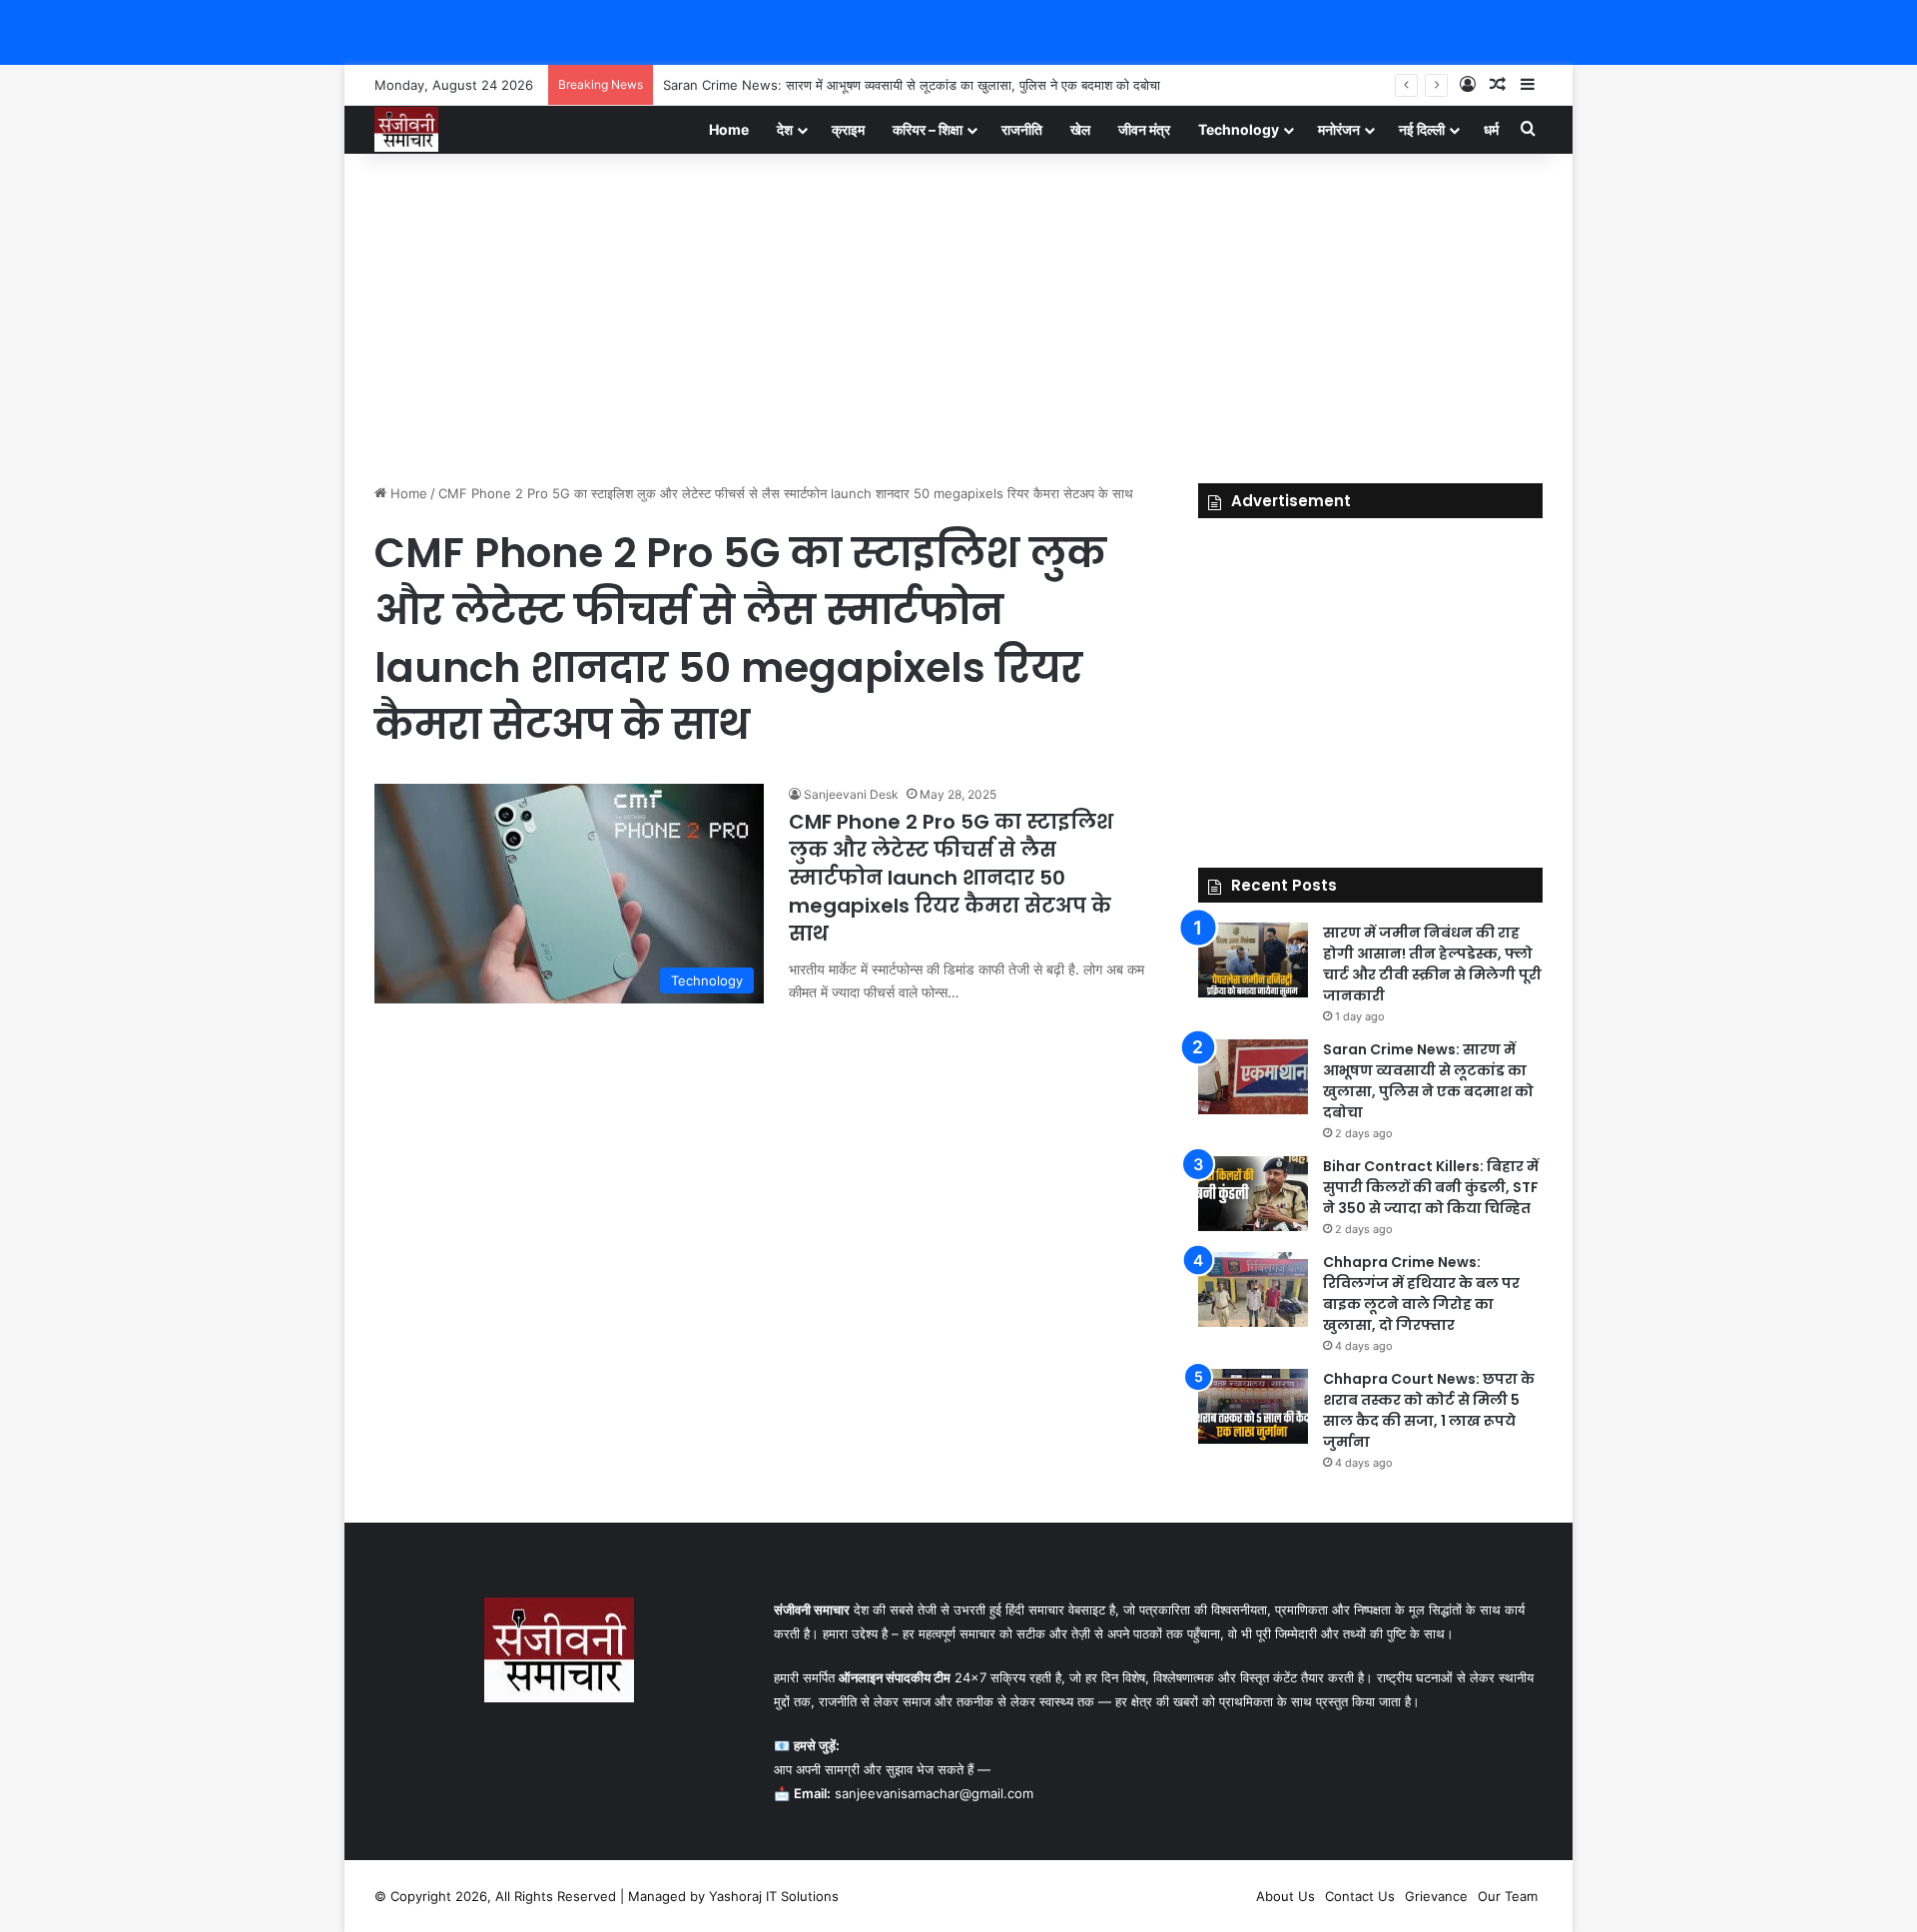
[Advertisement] (958, 314)
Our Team (1508, 1896)
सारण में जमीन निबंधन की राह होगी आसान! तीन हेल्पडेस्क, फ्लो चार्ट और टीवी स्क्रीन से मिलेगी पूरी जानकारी (1432, 964)
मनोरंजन (1339, 129)
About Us (1285, 1896)
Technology (1239, 129)
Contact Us (1360, 1896)
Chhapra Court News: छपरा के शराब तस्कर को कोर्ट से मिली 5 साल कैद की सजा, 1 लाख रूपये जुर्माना (1429, 1410)
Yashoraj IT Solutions (774, 1896)
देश (785, 129)
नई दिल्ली (1422, 129)
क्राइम (848, 129)
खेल (1080, 129)
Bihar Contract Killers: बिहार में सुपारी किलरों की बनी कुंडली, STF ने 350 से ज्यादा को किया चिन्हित (1431, 1187)
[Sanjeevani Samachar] (406, 129)
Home (729, 129)
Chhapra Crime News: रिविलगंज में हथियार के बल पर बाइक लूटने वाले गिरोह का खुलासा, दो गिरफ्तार (1421, 1293)
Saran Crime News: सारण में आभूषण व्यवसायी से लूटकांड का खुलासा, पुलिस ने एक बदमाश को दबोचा (912, 85)
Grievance (1436, 1896)
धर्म (1491, 129)
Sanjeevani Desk (851, 794)
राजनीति (1022, 129)
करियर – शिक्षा (928, 129)
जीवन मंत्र (1144, 129)
